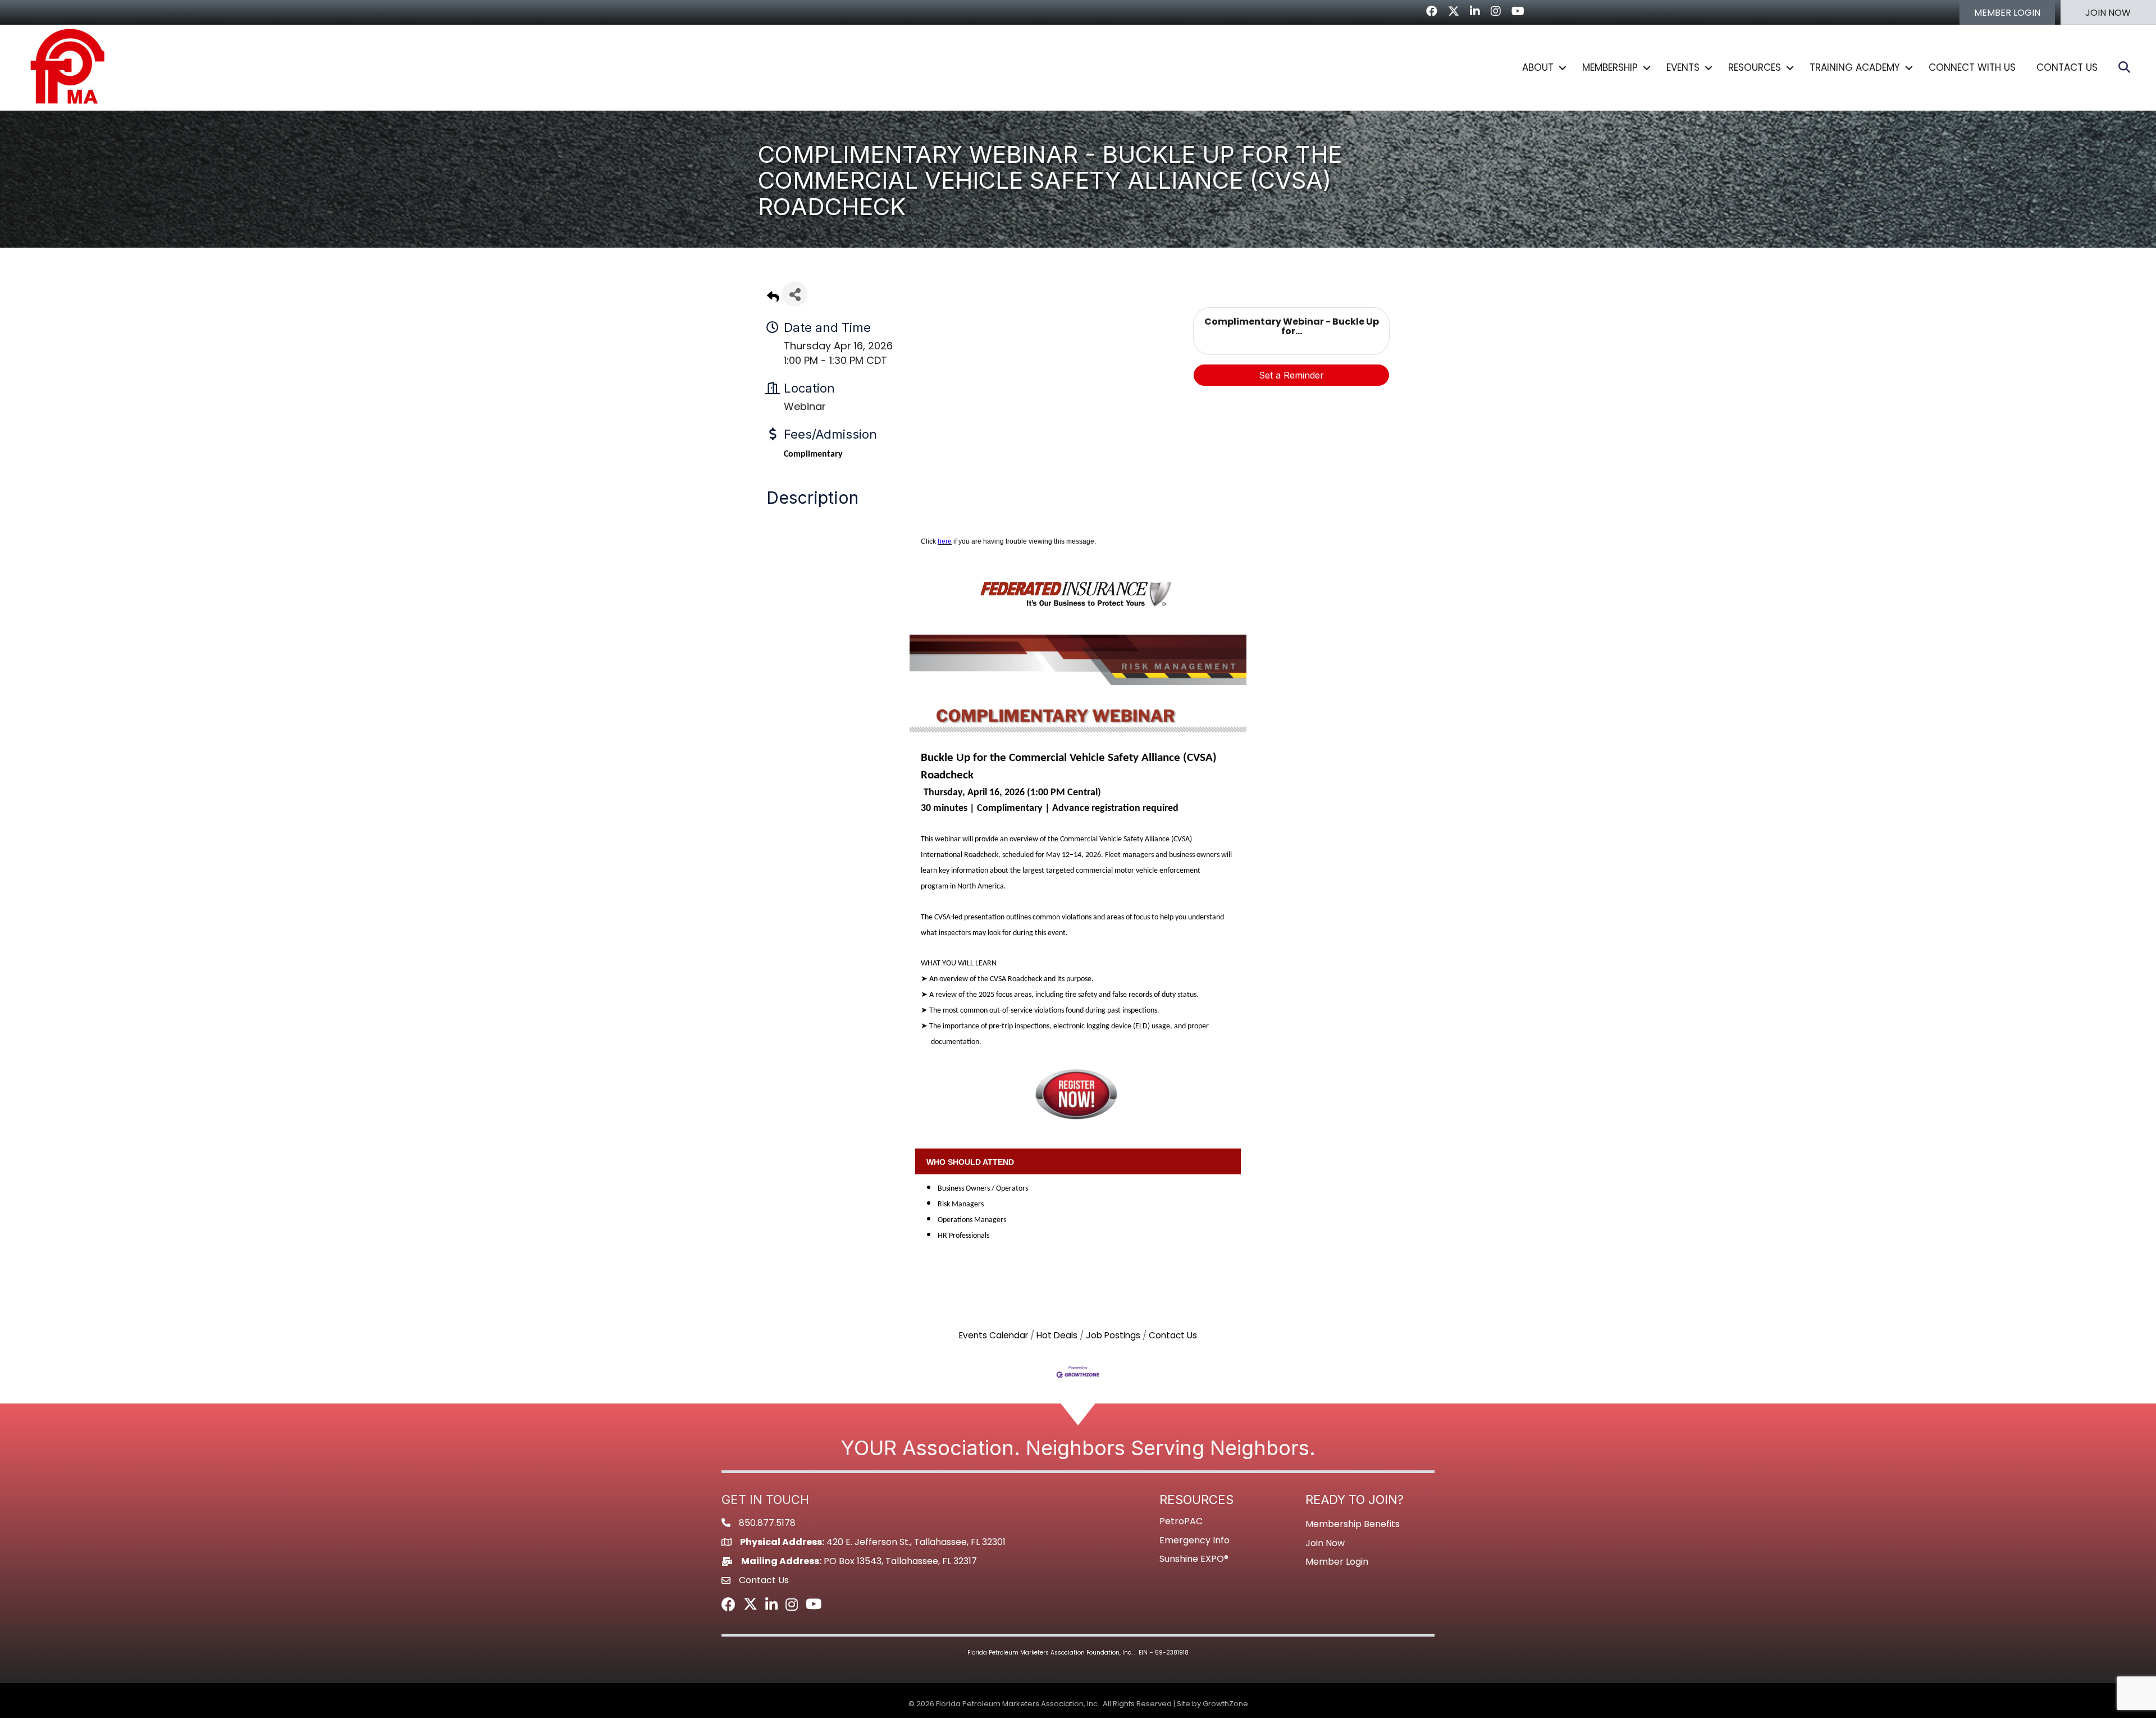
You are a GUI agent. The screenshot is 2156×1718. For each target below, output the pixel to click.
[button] (2007, 12)
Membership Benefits (1353, 1524)
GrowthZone (1225, 1704)
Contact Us (1173, 1335)
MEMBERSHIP (1610, 67)
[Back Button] (773, 297)
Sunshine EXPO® (1194, 1559)
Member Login (1337, 1562)
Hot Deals (1057, 1335)
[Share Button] (795, 294)
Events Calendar (994, 1335)
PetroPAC (1181, 1521)
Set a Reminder (1291, 375)
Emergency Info (1195, 1540)
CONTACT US (2067, 67)
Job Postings (1113, 1335)
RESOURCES (1755, 67)
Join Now (1325, 1543)
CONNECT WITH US (1972, 67)
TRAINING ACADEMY (1855, 67)
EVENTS (1683, 67)
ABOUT (1538, 67)
